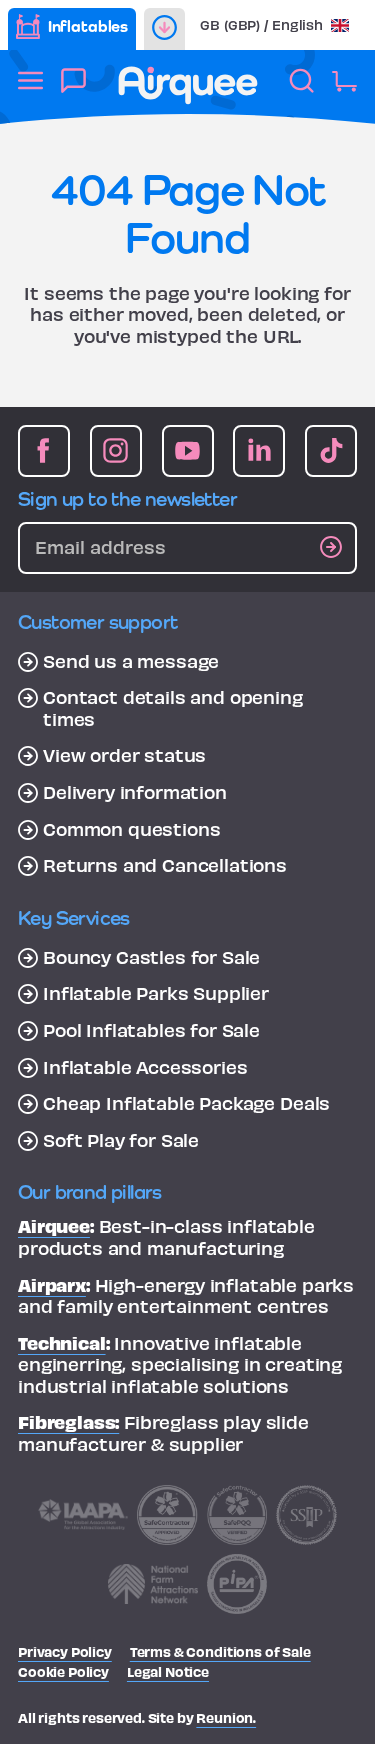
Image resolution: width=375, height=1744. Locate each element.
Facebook (44, 451)
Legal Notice (168, 1671)
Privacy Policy (65, 1651)
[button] (274, 24)
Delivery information (135, 792)
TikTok (331, 451)
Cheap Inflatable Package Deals (186, 1103)
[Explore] (164, 29)
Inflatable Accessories (145, 1067)
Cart (344, 91)
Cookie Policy (63, 1671)
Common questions (131, 829)
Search (301, 91)
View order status (124, 755)
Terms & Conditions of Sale (220, 1651)
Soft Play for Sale (121, 1140)
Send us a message (131, 661)
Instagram (116, 451)
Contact (73, 91)
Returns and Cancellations (165, 865)
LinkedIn (259, 451)
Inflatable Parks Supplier (156, 993)
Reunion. (226, 1717)
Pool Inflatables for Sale (151, 1030)
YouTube (188, 451)
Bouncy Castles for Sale (151, 957)
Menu (30, 91)
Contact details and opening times (173, 707)
